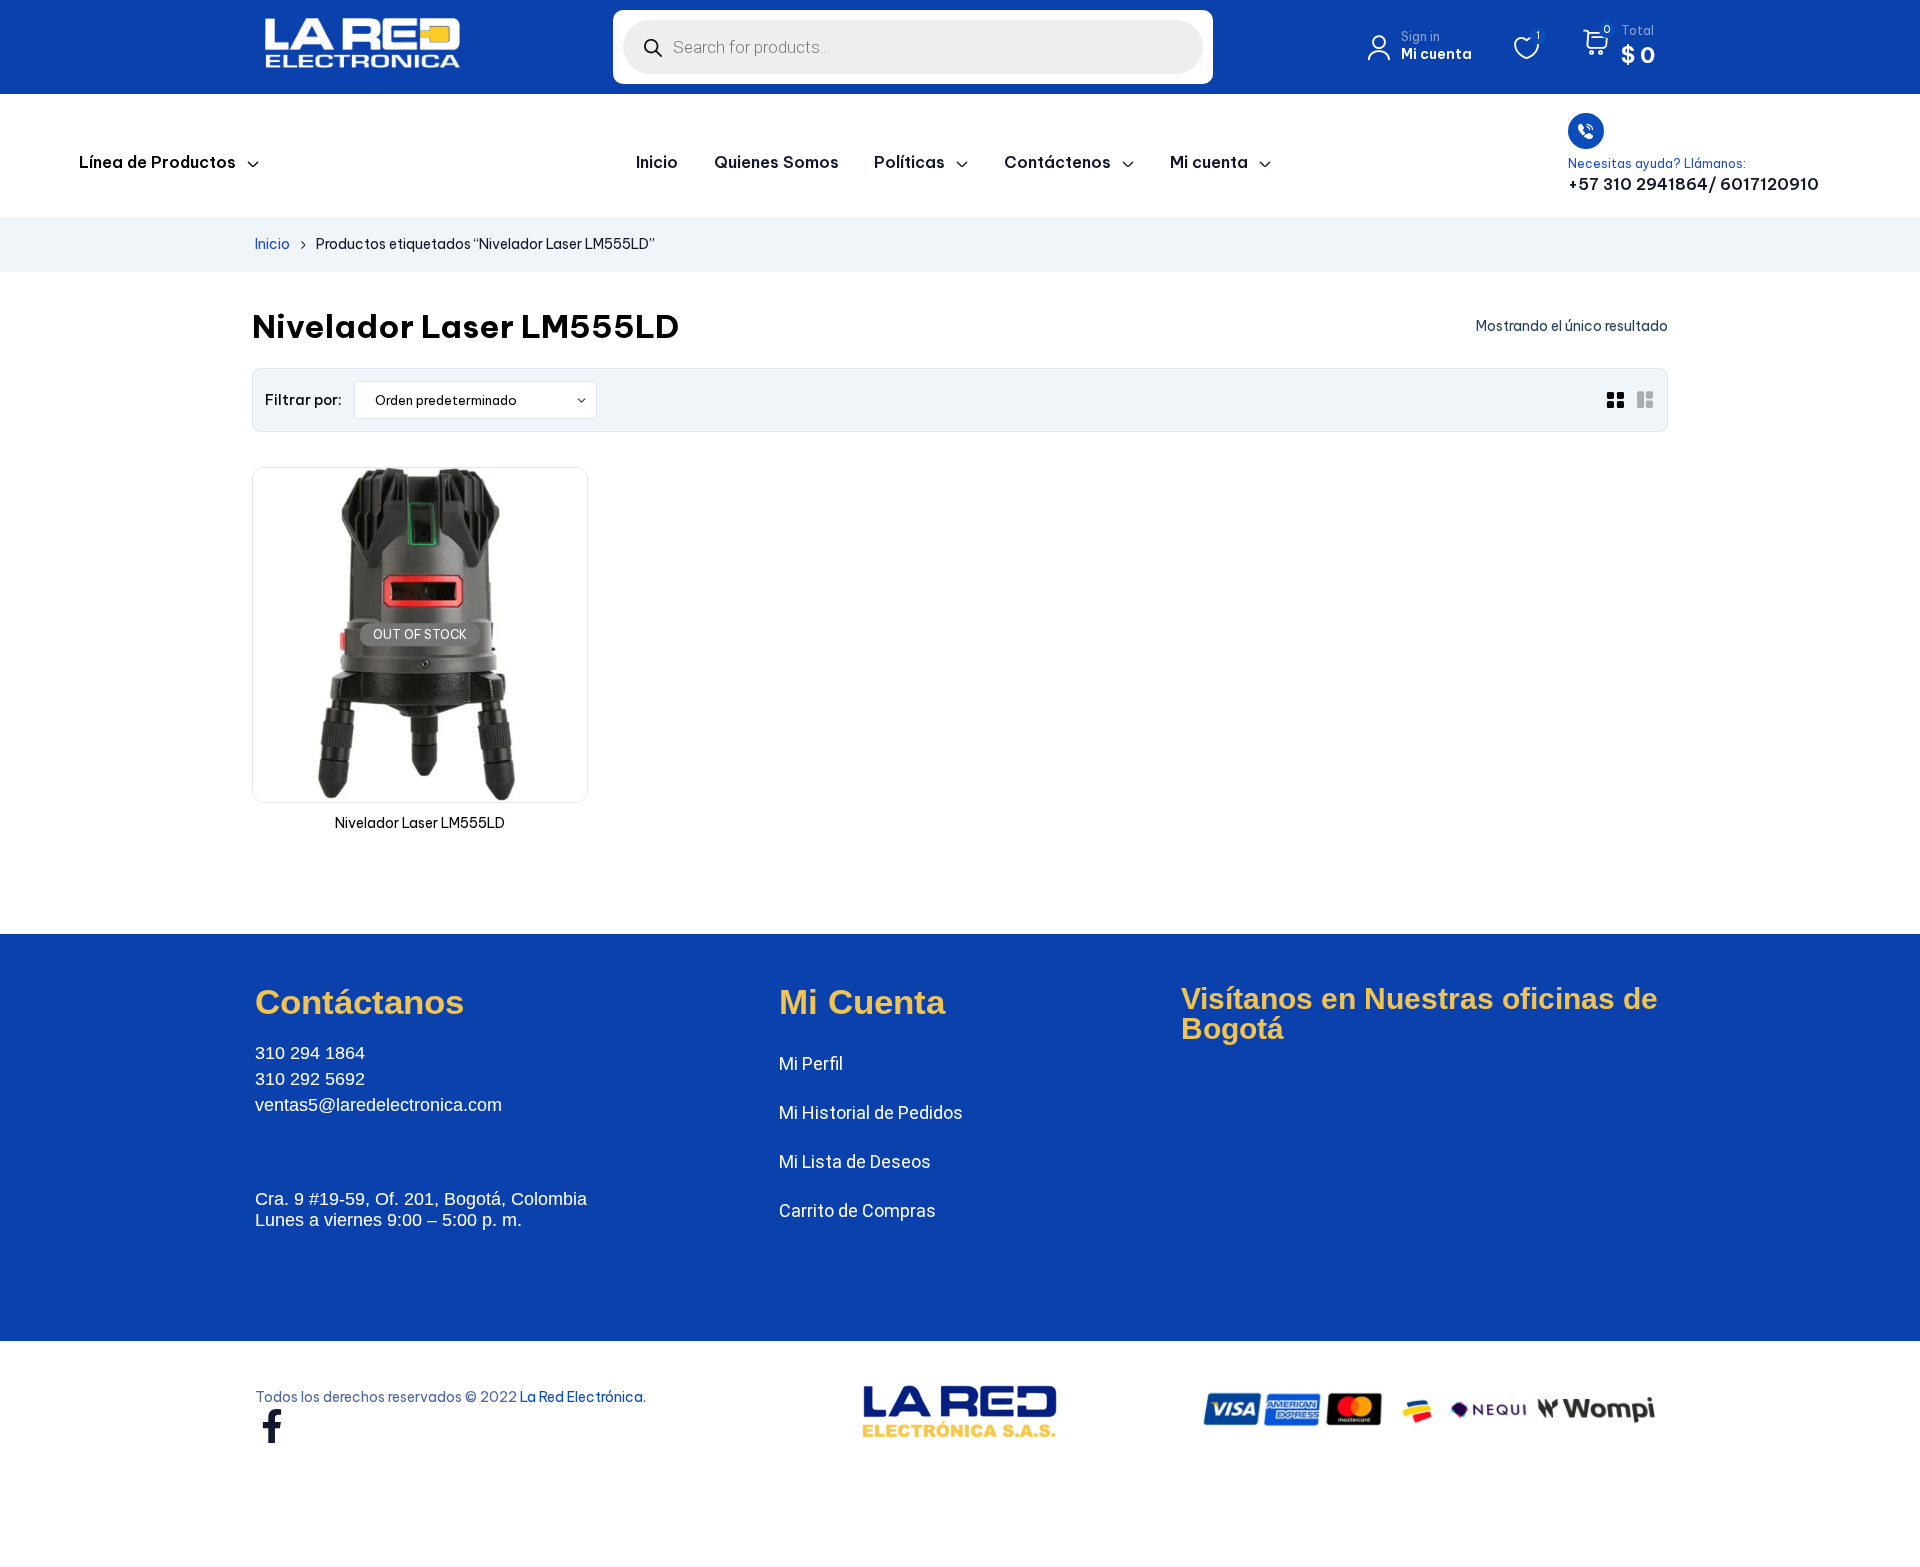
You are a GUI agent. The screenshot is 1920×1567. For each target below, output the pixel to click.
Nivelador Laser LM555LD (420, 823)
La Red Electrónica (581, 1397)
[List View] (1645, 400)
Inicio (272, 244)
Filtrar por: (303, 400)
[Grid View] (1615, 400)
